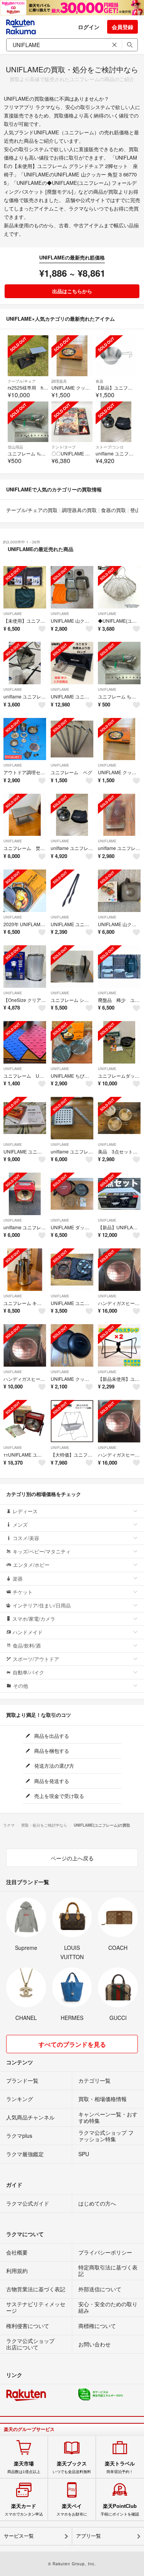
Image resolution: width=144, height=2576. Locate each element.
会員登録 (122, 27)
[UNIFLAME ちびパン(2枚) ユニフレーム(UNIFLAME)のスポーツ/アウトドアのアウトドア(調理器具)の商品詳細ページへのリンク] (72, 1042)
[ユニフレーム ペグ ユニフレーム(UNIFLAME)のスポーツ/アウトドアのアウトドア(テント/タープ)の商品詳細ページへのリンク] (72, 739)
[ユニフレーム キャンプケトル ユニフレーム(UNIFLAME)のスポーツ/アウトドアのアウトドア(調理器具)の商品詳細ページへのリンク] (25, 1270)
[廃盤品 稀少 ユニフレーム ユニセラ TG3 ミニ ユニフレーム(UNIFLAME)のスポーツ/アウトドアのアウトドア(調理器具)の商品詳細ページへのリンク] (119, 967)
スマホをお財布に (72, 2510)
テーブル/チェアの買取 (32, 510)
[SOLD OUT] (28, 356)
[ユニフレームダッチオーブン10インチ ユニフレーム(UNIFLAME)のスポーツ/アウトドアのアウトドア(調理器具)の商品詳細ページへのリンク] (119, 1042)
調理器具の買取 (79, 510)
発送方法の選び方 (53, 1766)
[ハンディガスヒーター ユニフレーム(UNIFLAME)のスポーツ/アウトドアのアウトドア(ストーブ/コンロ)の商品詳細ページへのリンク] (119, 1270)
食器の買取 (113, 510)
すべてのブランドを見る (72, 2044)
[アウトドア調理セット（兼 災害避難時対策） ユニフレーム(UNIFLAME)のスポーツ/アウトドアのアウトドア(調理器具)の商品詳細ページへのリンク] (25, 739)
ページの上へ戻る (72, 1858)
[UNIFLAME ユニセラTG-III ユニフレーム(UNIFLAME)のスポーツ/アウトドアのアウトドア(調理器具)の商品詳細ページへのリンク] (25, 1118)
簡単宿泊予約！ (120, 2467)
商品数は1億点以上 (24, 2467)
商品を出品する (51, 1736)
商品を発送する (51, 1781)
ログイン (89, 27)
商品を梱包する (51, 1751)
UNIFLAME (13, 614)
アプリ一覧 (89, 2536)
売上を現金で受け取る (58, 1796)
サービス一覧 (19, 2536)
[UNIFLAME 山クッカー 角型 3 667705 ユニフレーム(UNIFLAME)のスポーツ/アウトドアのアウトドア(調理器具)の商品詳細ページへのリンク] (72, 587)
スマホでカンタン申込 (24, 2510)
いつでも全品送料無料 (72, 2467)
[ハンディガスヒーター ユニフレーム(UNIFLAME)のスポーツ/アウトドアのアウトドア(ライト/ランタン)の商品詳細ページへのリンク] (25, 1345)
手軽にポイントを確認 (120, 2510)
